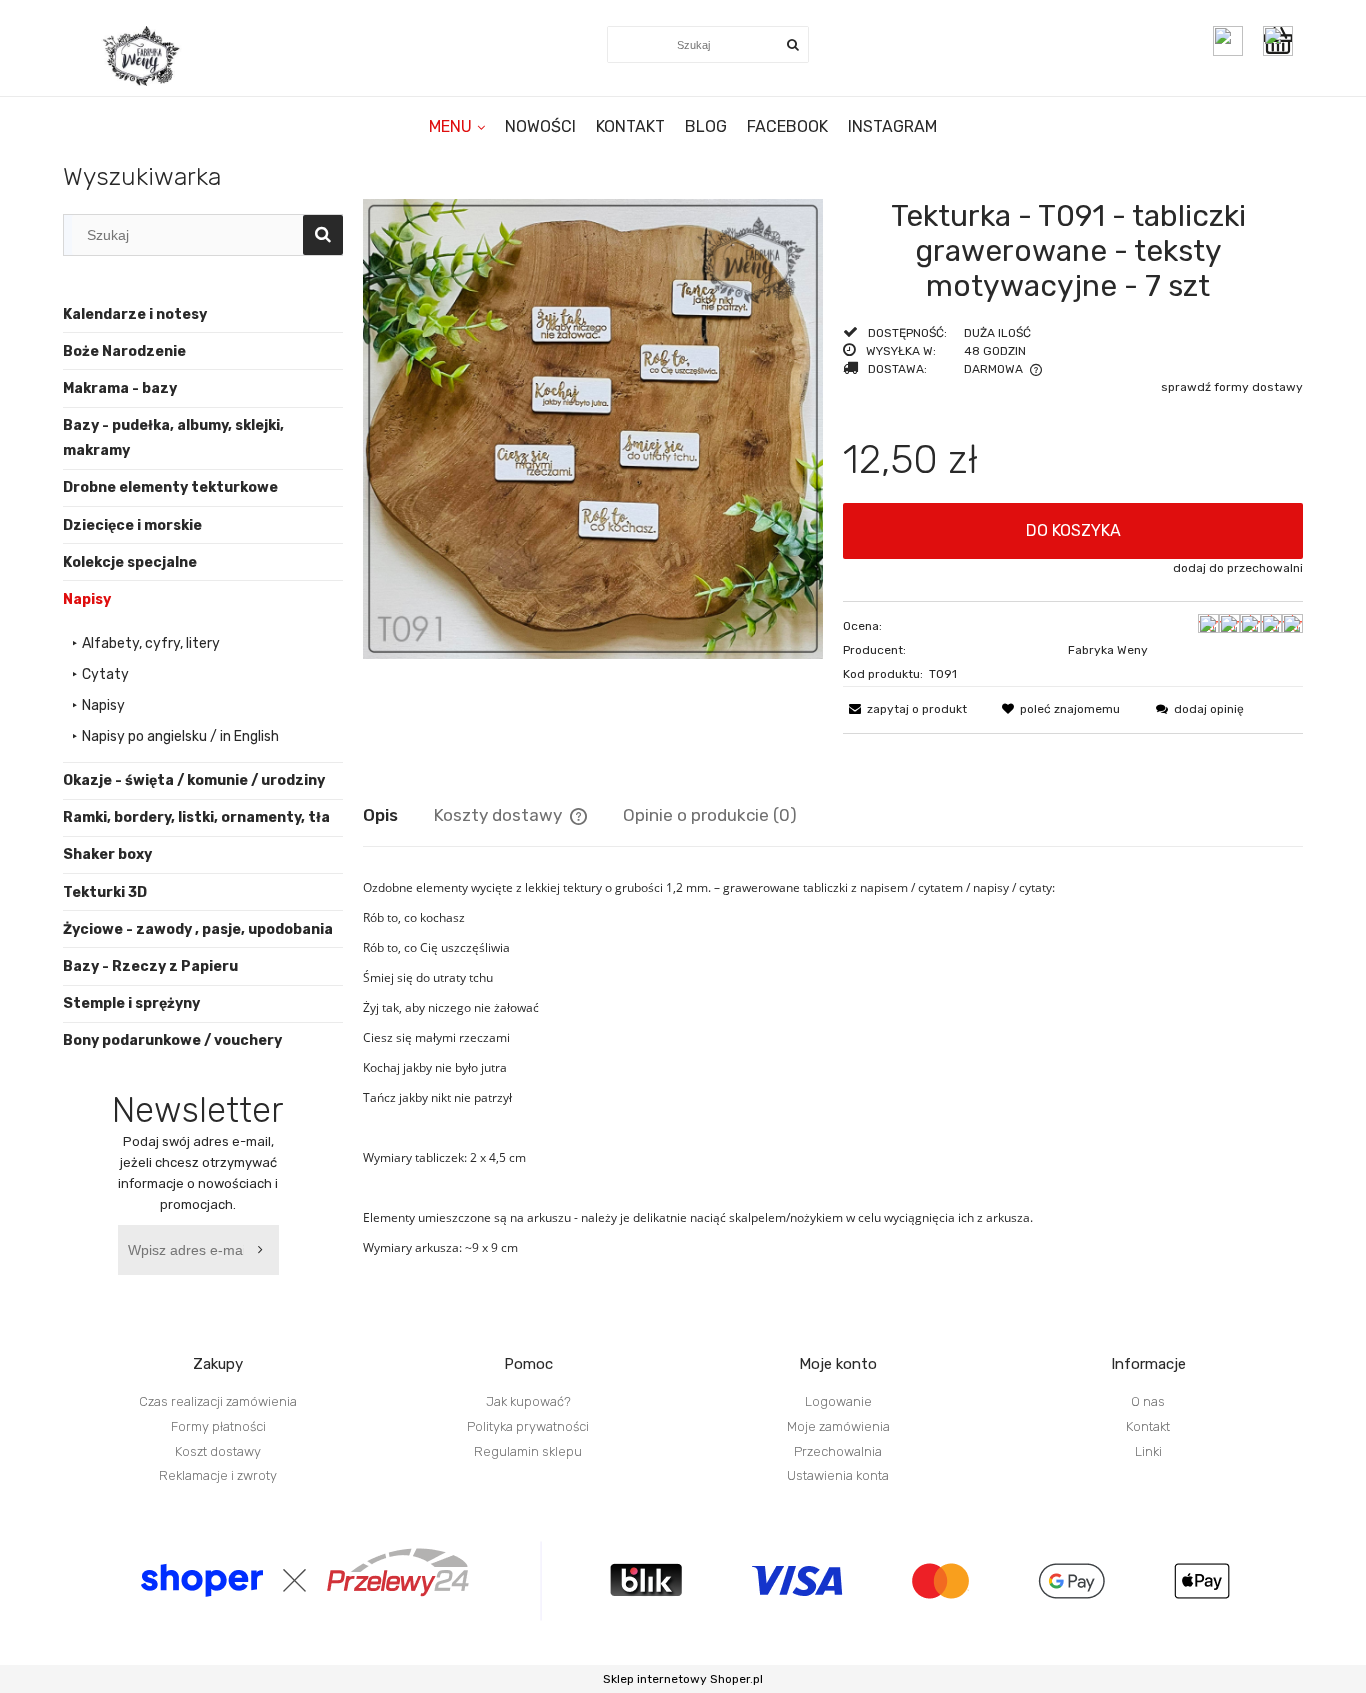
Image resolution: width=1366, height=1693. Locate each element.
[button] (905, 709)
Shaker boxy (107, 854)
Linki (1148, 1451)
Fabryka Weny (1108, 650)
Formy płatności (218, 1426)
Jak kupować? (528, 1401)
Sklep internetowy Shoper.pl (683, 1679)
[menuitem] (457, 126)
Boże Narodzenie (124, 351)
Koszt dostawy (218, 1451)
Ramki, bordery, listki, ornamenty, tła (196, 817)
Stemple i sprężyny (131, 1003)
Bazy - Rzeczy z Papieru (150, 966)
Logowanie (838, 1401)
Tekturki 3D (105, 892)
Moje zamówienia (838, 1426)
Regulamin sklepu (528, 1451)
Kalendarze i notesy (135, 314)
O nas (1148, 1401)
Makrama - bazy (120, 388)
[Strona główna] (143, 56)
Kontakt (1148, 1426)
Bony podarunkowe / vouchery (172, 1040)
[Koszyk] (1283, 41)
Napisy (87, 599)
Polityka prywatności (528, 1426)
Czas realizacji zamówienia (218, 1401)
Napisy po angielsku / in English (180, 736)
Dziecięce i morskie (132, 525)
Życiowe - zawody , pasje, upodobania (198, 929)
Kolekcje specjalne (130, 562)
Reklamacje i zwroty (218, 1475)
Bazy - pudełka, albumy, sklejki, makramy (173, 438)
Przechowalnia (838, 1451)
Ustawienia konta (838, 1475)
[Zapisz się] (264, 1250)
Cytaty (105, 674)
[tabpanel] (833, 1068)
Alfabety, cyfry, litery (151, 643)
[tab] (398, 815)
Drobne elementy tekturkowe (170, 487)
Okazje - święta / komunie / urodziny (194, 780)
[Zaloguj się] (1228, 41)
